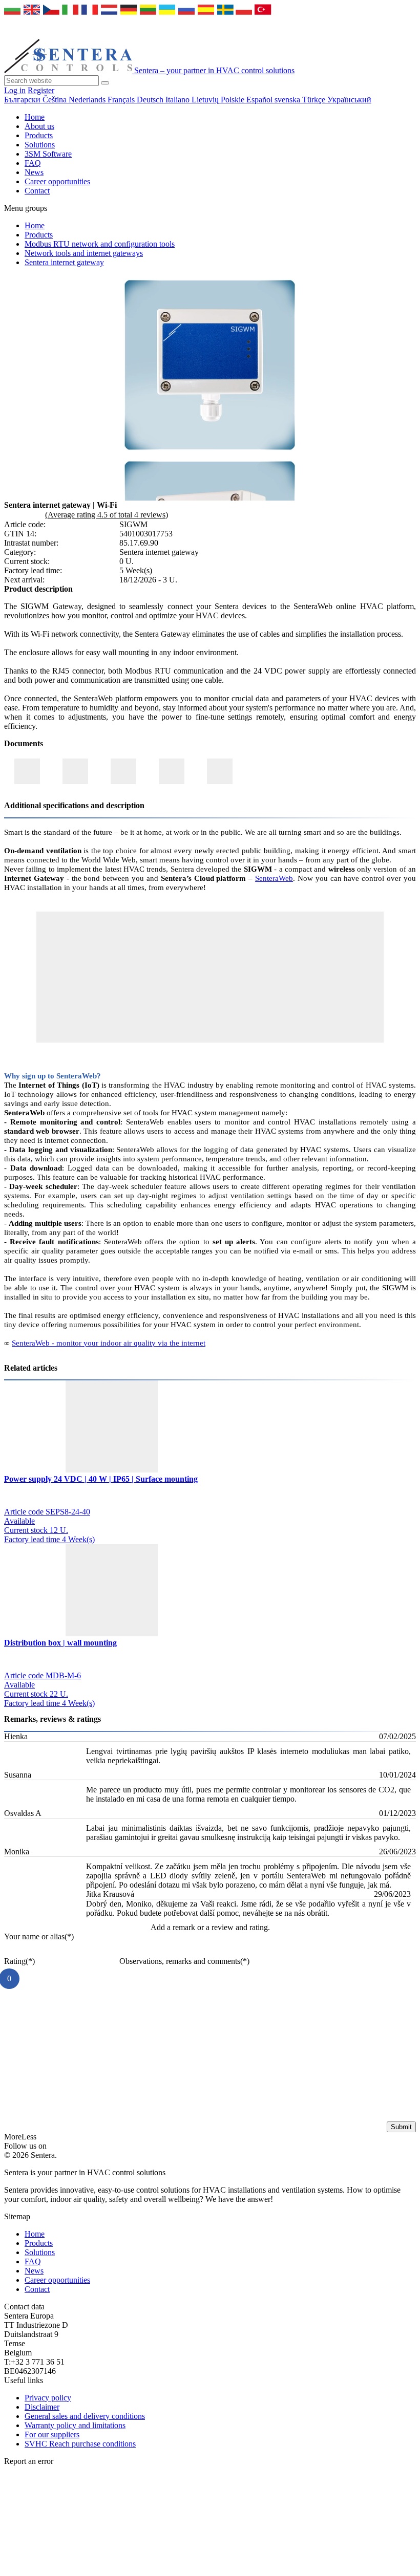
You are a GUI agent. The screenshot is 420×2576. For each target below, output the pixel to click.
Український (349, 100)
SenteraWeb (274, 878)
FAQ (33, 163)
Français (122, 100)
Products (39, 135)
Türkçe (315, 100)
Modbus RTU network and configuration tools (100, 244)
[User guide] (220, 771)
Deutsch (151, 100)
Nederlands (88, 100)
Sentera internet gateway (64, 262)
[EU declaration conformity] (27, 771)
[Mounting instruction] (172, 771)
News (34, 172)
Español (260, 100)
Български (23, 100)
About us (39, 126)
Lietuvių (206, 100)
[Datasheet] (75, 771)
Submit (401, 2127)
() (39, 1936)
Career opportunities (57, 181)
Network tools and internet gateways (84, 253)
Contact (37, 191)
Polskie (234, 100)
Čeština (56, 100)
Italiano (178, 100)
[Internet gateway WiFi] (210, 452)
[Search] (105, 83)
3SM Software (48, 154)
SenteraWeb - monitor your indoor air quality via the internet (109, 1343)
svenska (288, 100)
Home (35, 117)
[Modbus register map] (123, 771)
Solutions (40, 145)
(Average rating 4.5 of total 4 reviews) (107, 515)
